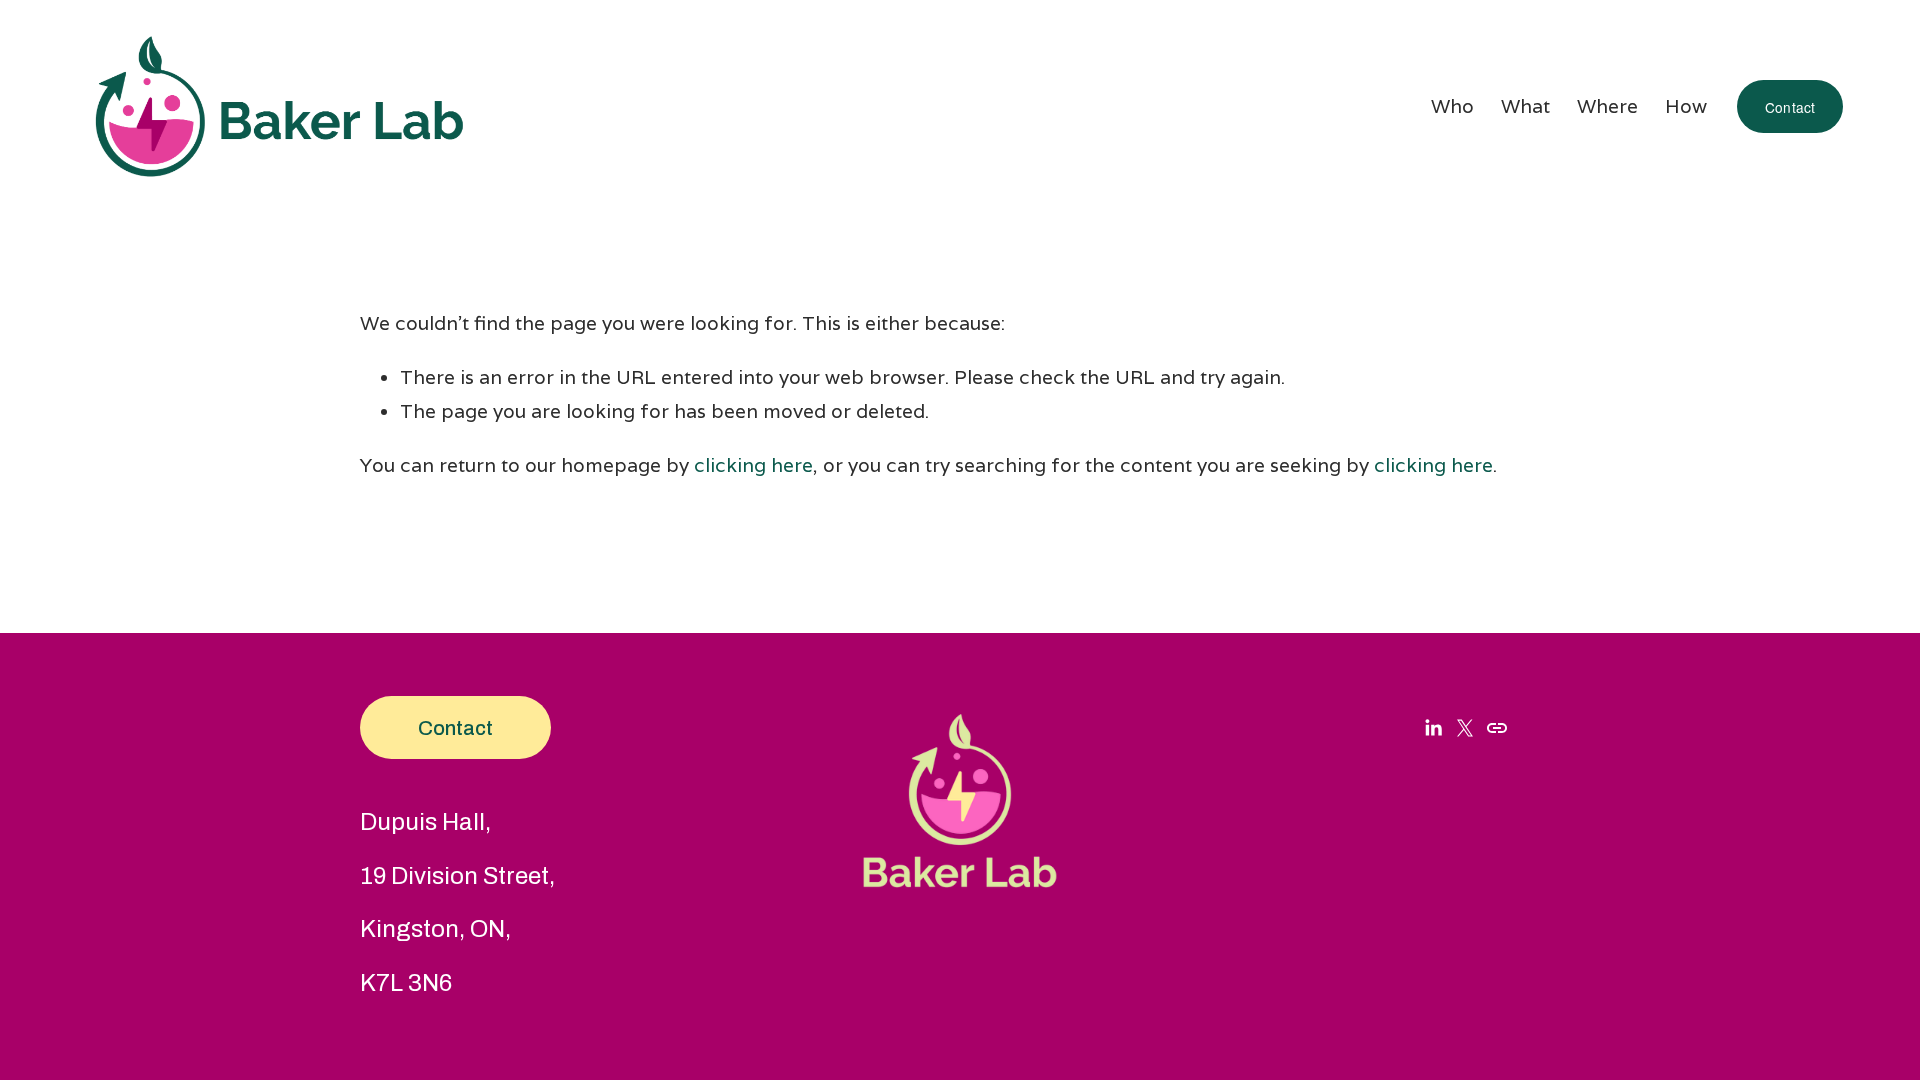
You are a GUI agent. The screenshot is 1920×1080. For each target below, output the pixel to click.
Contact (1790, 107)
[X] (1465, 728)
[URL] (1497, 728)
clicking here (753, 465)
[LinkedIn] (1433, 728)
